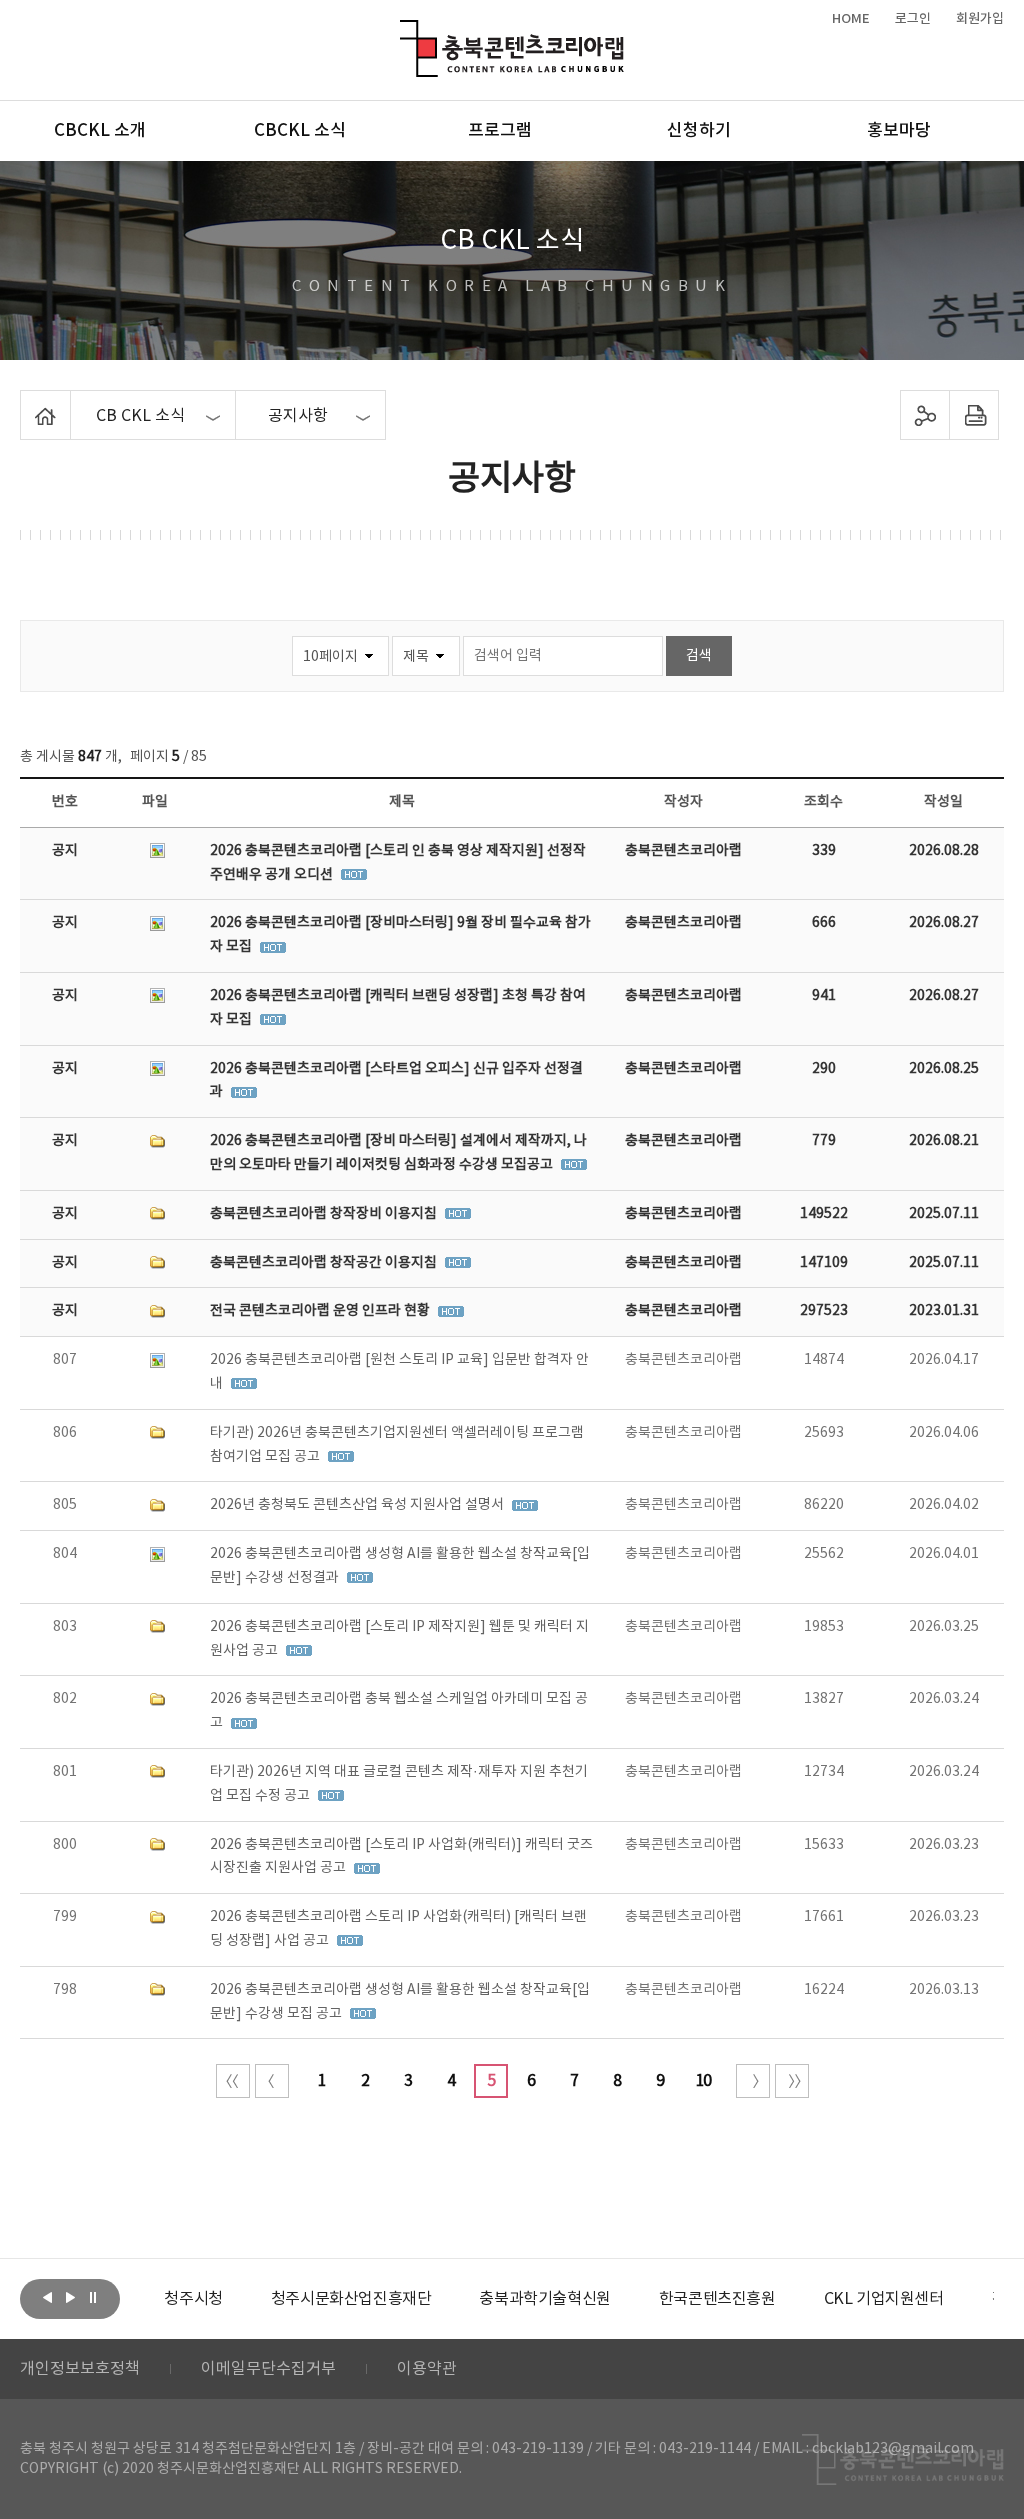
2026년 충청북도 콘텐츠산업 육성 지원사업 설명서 (358, 1505)
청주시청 (193, 2299)
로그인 (913, 19)
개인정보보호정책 (80, 2369)
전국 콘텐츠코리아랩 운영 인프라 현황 (321, 1311)
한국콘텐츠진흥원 (717, 2299)
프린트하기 (973, 415)
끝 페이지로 (792, 2081)
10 (703, 2081)
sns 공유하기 (924, 415)
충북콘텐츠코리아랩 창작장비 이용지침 (325, 1214)
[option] (193, 2299)
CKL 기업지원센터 (884, 2299)
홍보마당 (899, 131)
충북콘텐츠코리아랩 (404, 31)
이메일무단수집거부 (268, 2369)
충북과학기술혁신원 (544, 2299)
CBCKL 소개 (100, 131)
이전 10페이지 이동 (272, 2081)
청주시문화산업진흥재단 (351, 2299)
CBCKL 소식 (300, 131)
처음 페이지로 (233, 2081)
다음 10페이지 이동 (753, 2081)
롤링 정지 (93, 2297)
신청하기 (699, 131)
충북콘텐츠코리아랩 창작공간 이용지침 (325, 1263)
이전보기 (47, 2297)
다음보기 (70, 2297)
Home (25, 402)
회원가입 (980, 19)
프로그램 (500, 131)
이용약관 (427, 2369)
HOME (851, 19)
